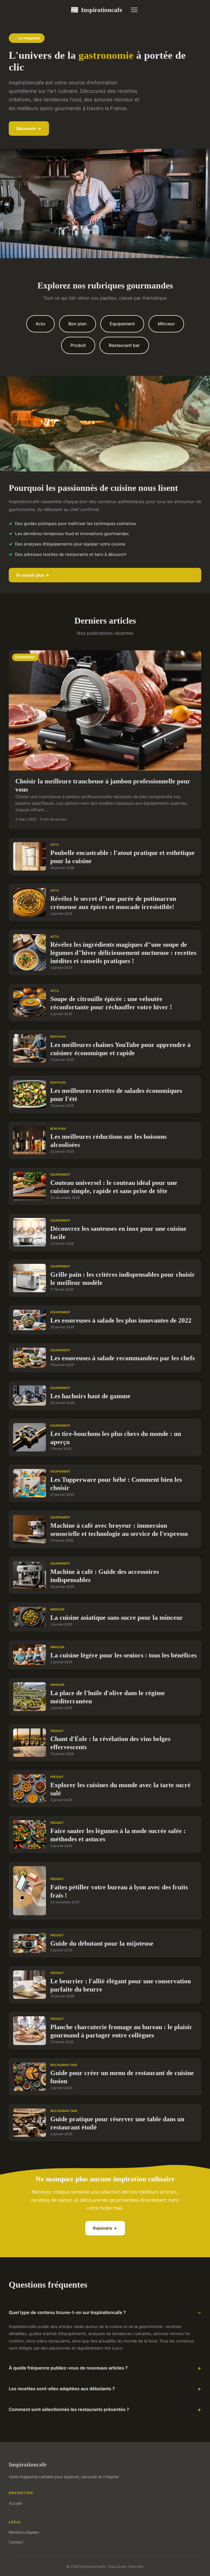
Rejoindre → (105, 2228)
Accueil (15, 2503)
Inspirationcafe (96, 10)
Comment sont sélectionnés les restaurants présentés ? (69, 2409)
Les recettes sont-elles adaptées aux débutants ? (62, 2389)
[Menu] (134, 10)
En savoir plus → (33, 575)
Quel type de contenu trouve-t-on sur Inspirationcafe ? (67, 2312)
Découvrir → (29, 129)
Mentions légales (24, 2532)
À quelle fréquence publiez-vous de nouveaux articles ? (68, 2368)
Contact (16, 2542)
